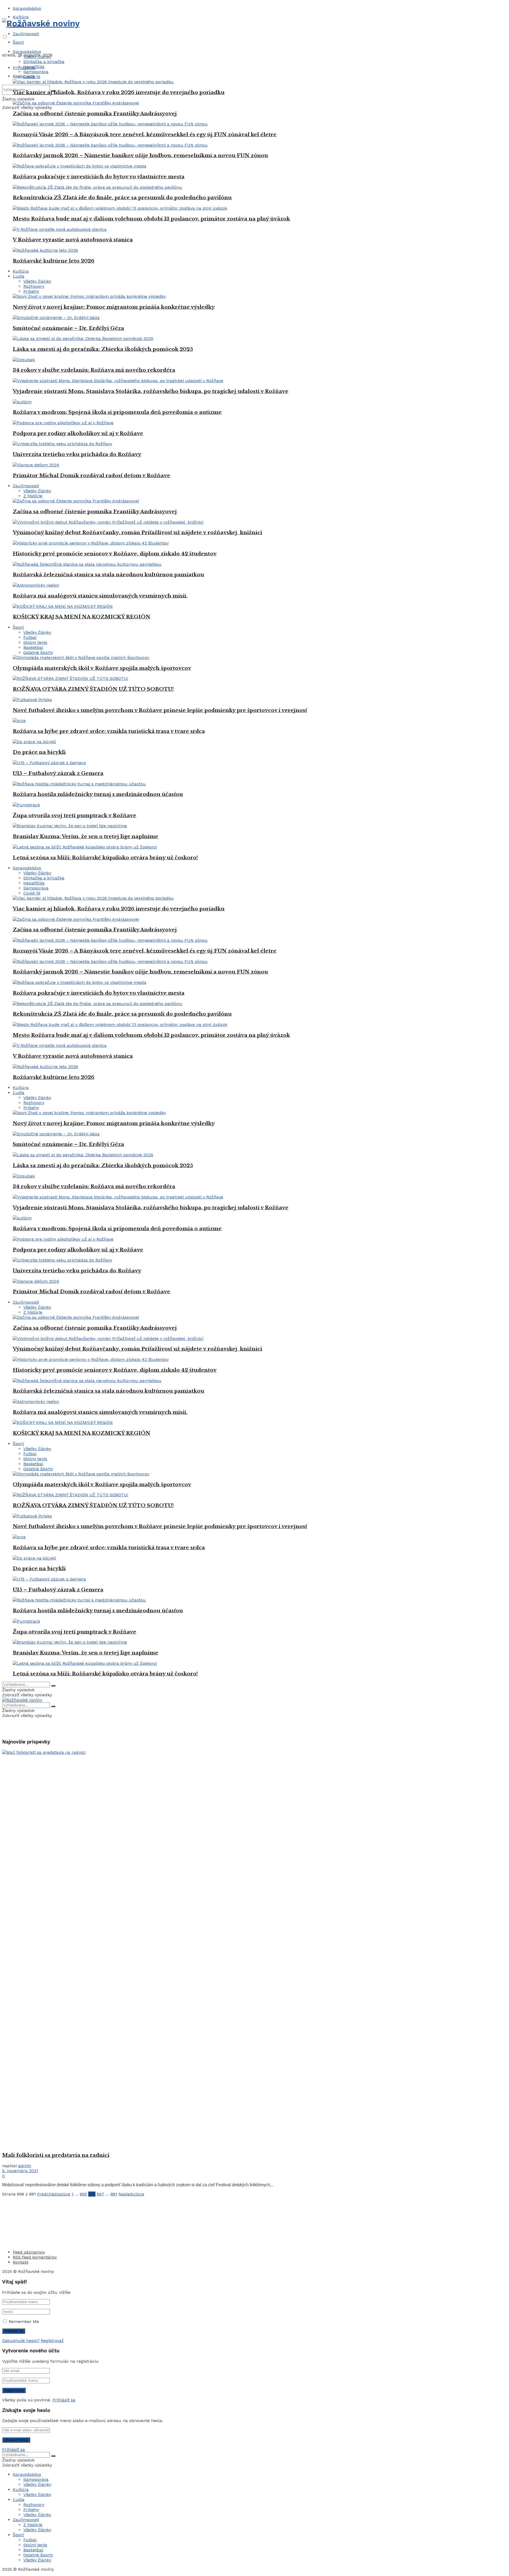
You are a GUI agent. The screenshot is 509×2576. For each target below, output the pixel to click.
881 (114, 2194)
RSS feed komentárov (35, 2257)
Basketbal (33, 647)
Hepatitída (34, 67)
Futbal (30, 637)
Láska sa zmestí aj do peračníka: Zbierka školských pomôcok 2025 (103, 349)
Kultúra (21, 17)
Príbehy (31, 291)
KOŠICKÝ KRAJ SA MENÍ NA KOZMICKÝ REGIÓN (82, 617)
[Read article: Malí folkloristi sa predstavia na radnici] (254, 1949)
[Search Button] (53, 1686)
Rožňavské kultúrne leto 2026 (54, 261)
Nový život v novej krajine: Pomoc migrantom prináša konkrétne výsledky (114, 307)
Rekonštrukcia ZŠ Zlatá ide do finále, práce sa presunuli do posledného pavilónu (122, 198)
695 (83, 2194)
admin (25, 2166)
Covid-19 (32, 77)
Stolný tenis (35, 642)
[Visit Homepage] (41, 23)
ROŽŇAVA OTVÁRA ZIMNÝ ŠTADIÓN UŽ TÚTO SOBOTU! (93, 689)
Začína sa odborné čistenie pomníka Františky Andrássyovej (95, 114)
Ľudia (19, 276)
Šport (18, 42)
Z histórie (33, 496)
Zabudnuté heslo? (21, 2341)
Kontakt (21, 2262)
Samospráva (36, 72)
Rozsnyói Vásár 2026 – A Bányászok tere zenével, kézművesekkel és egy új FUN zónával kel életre (145, 134)
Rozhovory (34, 286)
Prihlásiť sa (64, 2400)
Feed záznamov (29, 2252)
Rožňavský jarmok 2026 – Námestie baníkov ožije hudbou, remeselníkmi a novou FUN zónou (140, 155)
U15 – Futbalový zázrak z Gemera (58, 773)
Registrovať (52, 2341)
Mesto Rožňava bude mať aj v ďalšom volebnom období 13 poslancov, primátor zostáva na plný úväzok (151, 219)
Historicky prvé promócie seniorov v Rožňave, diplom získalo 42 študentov (115, 554)
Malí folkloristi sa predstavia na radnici (56, 2155)
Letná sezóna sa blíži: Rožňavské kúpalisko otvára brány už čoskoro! (105, 858)
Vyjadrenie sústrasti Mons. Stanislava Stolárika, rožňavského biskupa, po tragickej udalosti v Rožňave (151, 391)
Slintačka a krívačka (44, 62)
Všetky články (37, 57)
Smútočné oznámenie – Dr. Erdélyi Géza (68, 328)
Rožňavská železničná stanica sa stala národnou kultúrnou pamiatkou (108, 575)
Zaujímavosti (26, 34)
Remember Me (24, 2322)
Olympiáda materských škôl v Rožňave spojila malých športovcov (102, 668)
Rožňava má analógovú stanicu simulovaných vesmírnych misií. (100, 596)
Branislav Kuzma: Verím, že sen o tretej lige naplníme (85, 836)
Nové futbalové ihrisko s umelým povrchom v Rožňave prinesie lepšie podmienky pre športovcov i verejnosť (160, 710)
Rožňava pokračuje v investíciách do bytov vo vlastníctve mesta (99, 177)
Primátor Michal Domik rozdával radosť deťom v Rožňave (91, 475)
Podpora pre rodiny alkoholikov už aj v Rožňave (78, 433)
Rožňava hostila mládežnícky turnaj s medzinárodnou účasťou (98, 794)
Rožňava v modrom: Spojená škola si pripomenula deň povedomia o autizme (117, 412)
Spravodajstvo (27, 8)
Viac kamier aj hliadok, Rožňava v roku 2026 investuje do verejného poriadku (119, 92)
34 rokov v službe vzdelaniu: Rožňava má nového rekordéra (94, 370)
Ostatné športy (38, 652)
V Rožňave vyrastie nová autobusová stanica (73, 240)
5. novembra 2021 (20, 2171)
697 (100, 2194)
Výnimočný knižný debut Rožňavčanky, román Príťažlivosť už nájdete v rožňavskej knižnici (137, 532)
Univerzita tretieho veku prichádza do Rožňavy (77, 454)
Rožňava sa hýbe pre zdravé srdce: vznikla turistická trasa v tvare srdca (109, 731)
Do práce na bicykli (39, 752)
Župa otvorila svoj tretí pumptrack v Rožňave (74, 815)
